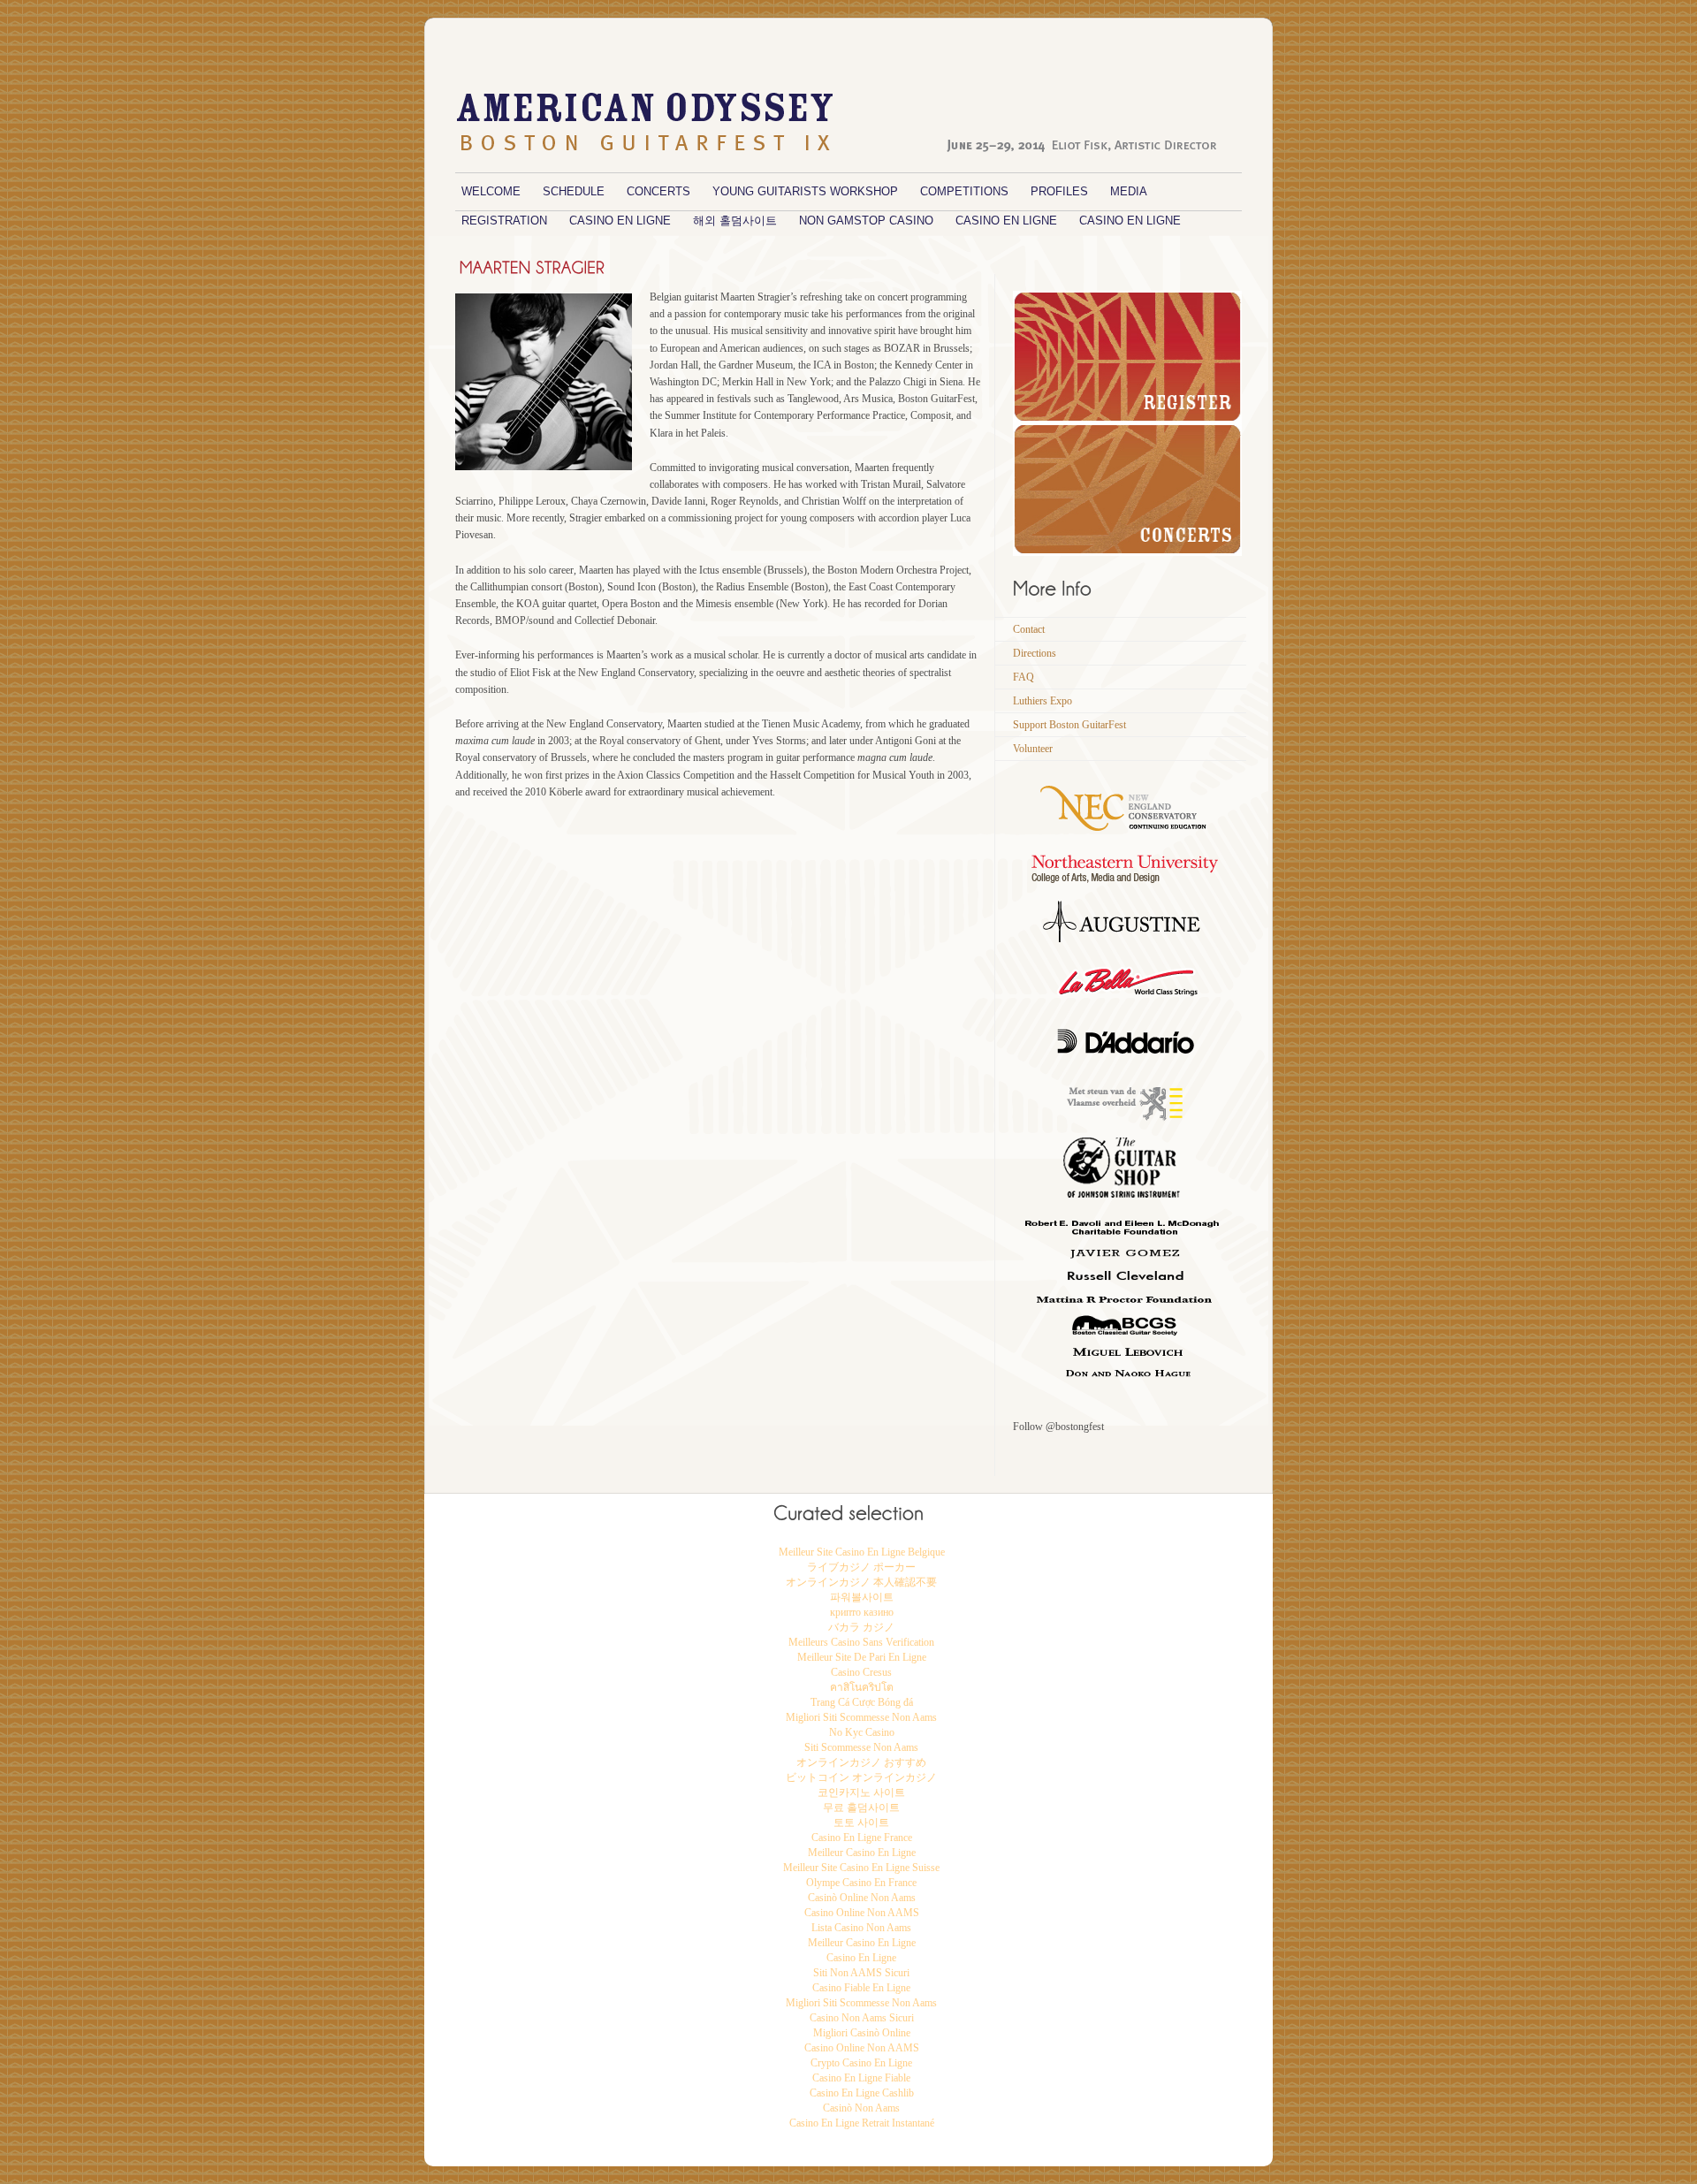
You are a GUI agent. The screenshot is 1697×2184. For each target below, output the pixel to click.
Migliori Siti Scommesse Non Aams (861, 1717)
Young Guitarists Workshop (805, 191)
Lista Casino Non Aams (861, 1928)
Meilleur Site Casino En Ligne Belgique (862, 1552)
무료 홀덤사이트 (861, 1807)
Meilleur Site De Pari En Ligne (862, 1657)
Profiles (1059, 191)
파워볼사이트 (862, 1597)
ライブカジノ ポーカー (861, 1567)
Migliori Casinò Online (862, 2033)
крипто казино (862, 1612)
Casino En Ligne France (862, 1838)
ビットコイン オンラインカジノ (861, 1777)
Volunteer (1033, 749)
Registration (504, 221)
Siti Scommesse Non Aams (861, 1747)
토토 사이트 (861, 1823)
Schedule (574, 191)
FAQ (1024, 677)
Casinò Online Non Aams (862, 1898)
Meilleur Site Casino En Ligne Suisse (861, 1868)
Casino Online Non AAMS (862, 1913)
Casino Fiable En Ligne (861, 1988)
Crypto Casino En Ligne (861, 2063)
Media (1129, 191)
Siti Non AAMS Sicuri (861, 1973)
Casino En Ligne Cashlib (862, 2093)
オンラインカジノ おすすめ (861, 1762)
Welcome (491, 191)
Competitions (964, 191)
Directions (1035, 653)
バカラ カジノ (861, 1627)
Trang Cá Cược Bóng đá (862, 1702)
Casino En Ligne (620, 221)
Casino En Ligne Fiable (861, 2078)
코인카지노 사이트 (861, 1792)
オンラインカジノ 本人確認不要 (861, 1582)
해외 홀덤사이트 (735, 221)
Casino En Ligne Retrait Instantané (862, 2123)
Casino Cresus (861, 1672)
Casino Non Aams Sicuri (862, 2018)
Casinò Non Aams (861, 2108)
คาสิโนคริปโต (862, 1687)
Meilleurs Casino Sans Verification (861, 1642)
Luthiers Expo (1043, 701)
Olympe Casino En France (861, 1883)
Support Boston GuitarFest (1069, 725)
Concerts (658, 191)
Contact (1029, 629)
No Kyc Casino (862, 1732)
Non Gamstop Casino (866, 221)
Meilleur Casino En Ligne (862, 1853)
